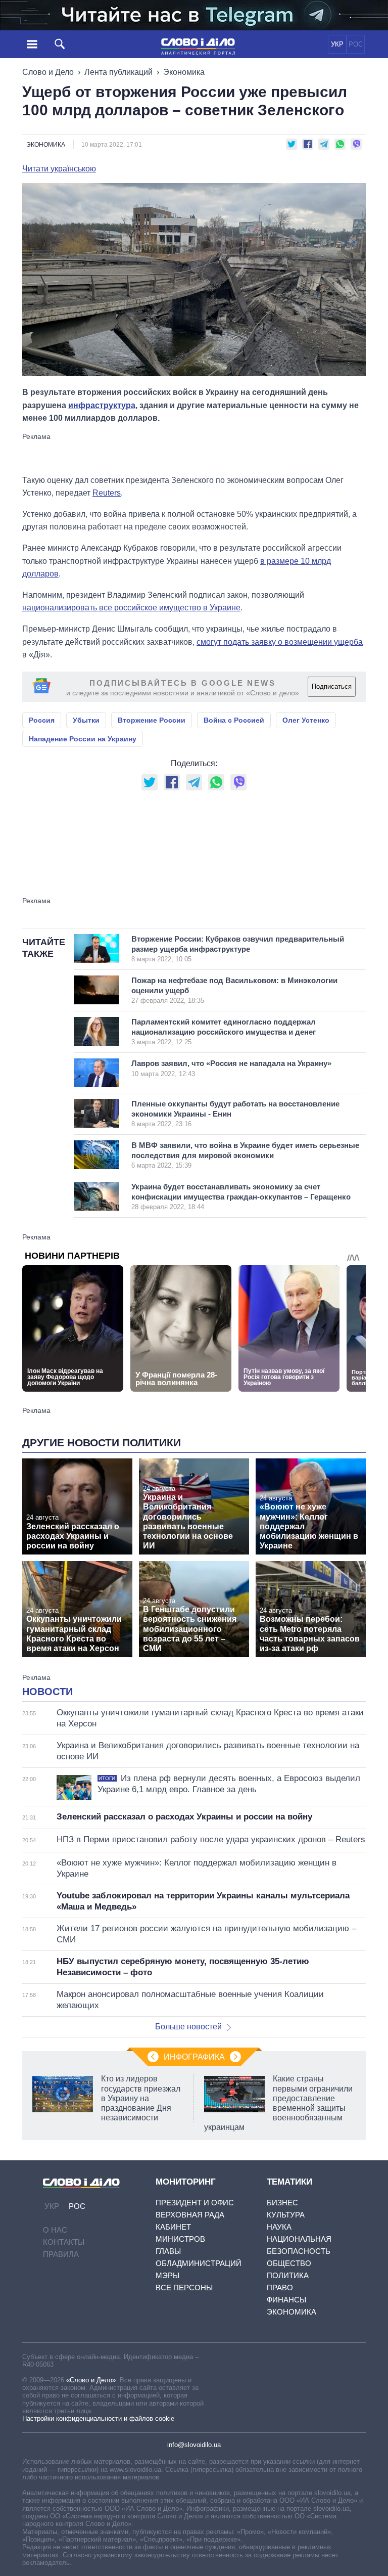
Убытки (86, 720)
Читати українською (59, 169)
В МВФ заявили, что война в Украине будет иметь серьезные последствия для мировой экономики (245, 1155)
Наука (279, 2227)
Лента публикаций (118, 72)
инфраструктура (102, 405)
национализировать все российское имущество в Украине (131, 608)
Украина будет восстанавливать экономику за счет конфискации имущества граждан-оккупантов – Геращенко (241, 1196)
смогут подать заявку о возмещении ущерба (280, 642)
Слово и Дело (48, 72)
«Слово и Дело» (91, 2380)
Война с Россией (234, 720)
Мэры (167, 2275)
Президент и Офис (195, 2203)
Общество (289, 2263)
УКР (337, 44)
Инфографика (194, 2057)
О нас (55, 2230)
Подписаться (332, 686)
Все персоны (184, 2288)
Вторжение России (152, 720)
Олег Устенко (306, 720)
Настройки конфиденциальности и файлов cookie (98, 2418)
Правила (61, 2254)
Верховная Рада (190, 2215)
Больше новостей (188, 2027)
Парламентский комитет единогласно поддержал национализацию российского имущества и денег (224, 1032)
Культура (286, 2215)
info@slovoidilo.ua (194, 2445)
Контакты (64, 2242)
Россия (42, 720)
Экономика (184, 72)
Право (280, 2288)
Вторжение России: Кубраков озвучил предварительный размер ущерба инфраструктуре (238, 949)
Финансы (286, 2300)
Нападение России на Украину (83, 739)
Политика (288, 2275)
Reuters (107, 493)
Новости (47, 1692)
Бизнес (282, 2203)
